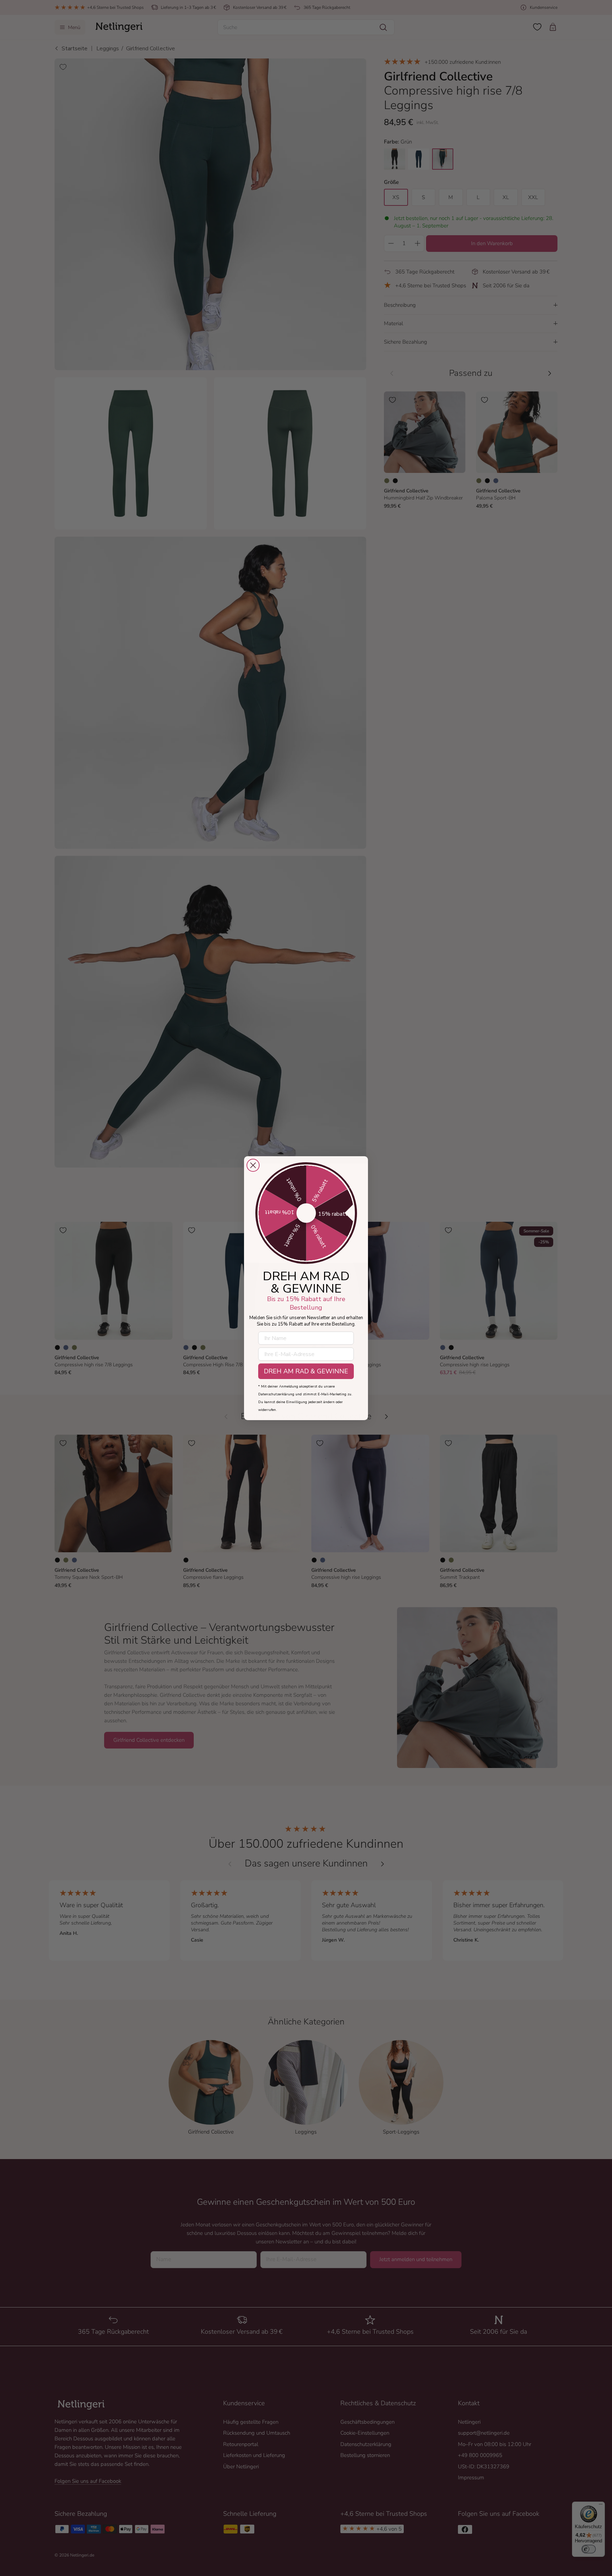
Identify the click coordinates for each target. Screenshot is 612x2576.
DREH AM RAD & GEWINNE (306, 1371)
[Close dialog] (253, 1165)
